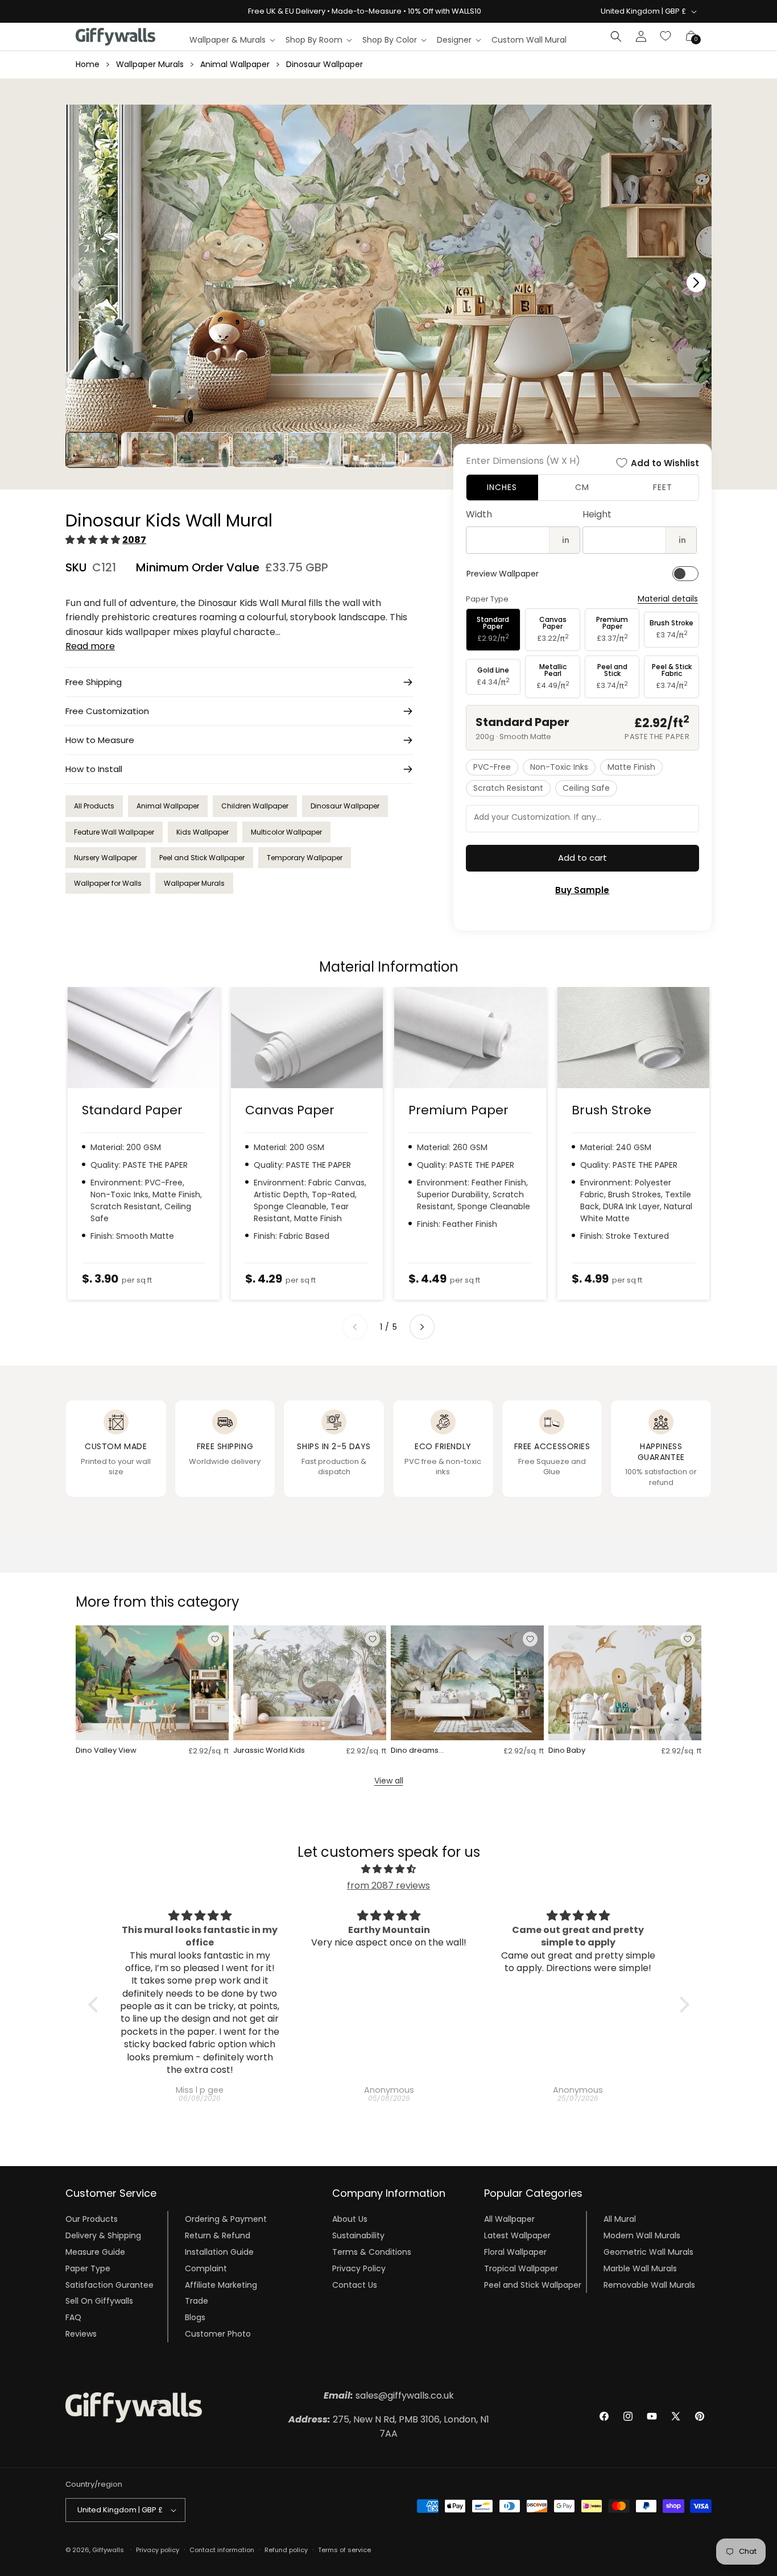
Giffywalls (108, 2550)
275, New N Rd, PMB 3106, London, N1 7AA (389, 2427)
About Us (350, 2219)
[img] (389, 1869)
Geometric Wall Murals (648, 2252)
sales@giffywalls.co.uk (389, 2395)
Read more (90, 646)
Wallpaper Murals (150, 64)
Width (479, 514)
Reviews (81, 2334)
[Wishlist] (666, 36)
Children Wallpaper (255, 806)
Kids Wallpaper (202, 832)
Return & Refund (218, 2235)
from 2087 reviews (388, 1886)
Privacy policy (158, 2550)
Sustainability (358, 2235)
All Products (94, 806)
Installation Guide (219, 2252)
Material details (668, 599)
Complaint (206, 2268)
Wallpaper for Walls (108, 883)
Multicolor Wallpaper (286, 832)
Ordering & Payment (226, 2219)
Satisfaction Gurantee (109, 2284)
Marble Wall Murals (640, 2268)
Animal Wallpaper (235, 64)
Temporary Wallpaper (305, 858)
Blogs (195, 2317)
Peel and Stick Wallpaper (202, 858)
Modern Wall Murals (642, 2235)
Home (88, 64)
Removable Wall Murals (649, 2284)
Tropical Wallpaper (521, 2268)
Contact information (222, 2550)
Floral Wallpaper (515, 2252)
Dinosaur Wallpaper (325, 64)
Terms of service (344, 2550)
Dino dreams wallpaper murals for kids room (429, 1751)
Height (597, 514)
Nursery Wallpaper (106, 858)
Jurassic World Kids (269, 1751)
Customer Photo (218, 2334)
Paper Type (88, 2268)
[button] (232, 40)
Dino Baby (567, 1751)
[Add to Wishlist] (215, 1639)
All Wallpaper (509, 2219)
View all (389, 1781)
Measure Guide (95, 2252)
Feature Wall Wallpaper (114, 832)
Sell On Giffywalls (99, 2301)
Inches (502, 487)
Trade (197, 2301)
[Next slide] (422, 1327)
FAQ (73, 2317)
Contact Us (355, 2284)
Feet (663, 487)
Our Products (92, 2219)
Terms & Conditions (372, 2252)
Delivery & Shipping (103, 2235)
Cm (582, 487)
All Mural (620, 2219)
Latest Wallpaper (517, 2235)
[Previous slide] (355, 1327)
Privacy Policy (359, 2268)
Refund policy (286, 2550)
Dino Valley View (106, 1751)
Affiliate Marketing (221, 2284)
